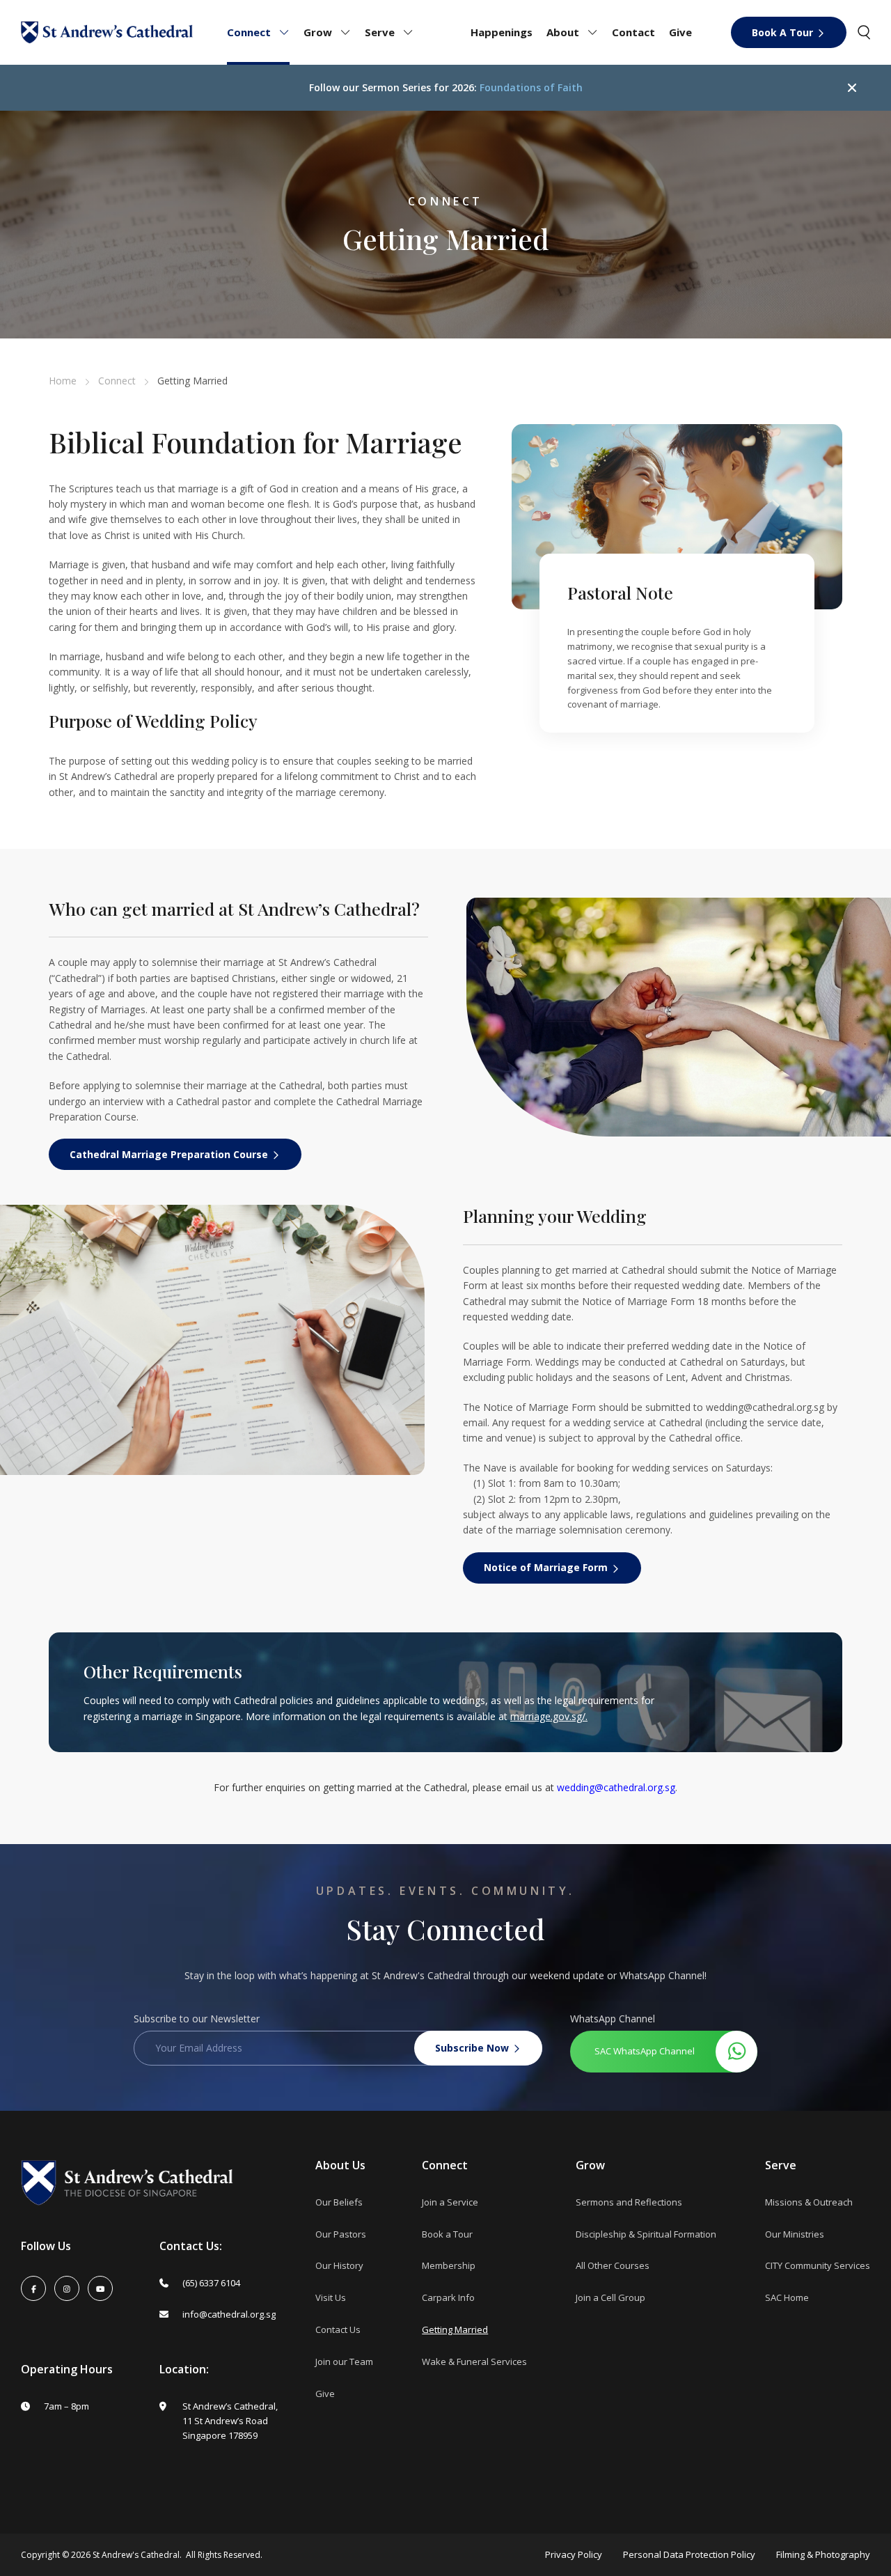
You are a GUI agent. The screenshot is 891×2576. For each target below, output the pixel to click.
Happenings (502, 32)
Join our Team (344, 2362)
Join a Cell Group (610, 2297)
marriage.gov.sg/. (549, 1716)
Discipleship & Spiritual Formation (646, 2234)
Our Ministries (795, 2234)
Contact (633, 32)
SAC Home (787, 2297)
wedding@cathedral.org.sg (765, 1407)
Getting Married (455, 2329)
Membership (449, 2265)
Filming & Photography (823, 2555)
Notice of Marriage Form (546, 1567)
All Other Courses (613, 2265)
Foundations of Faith (531, 87)
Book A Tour (782, 32)
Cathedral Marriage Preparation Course (169, 1154)
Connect (117, 381)
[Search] (864, 32)
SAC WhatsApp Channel (645, 2051)
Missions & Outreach (809, 2202)
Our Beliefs (339, 2202)
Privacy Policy (574, 2555)
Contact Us (338, 2329)
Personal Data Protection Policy (689, 2555)
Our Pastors (341, 2234)
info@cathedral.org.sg (229, 2314)
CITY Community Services (818, 2265)
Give (680, 32)
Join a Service (450, 2202)
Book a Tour (447, 2234)
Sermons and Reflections (629, 2202)
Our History (339, 2265)
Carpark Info (448, 2297)
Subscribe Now (472, 2048)
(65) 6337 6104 (211, 2283)
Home (63, 381)
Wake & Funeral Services (474, 2362)
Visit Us (331, 2297)
